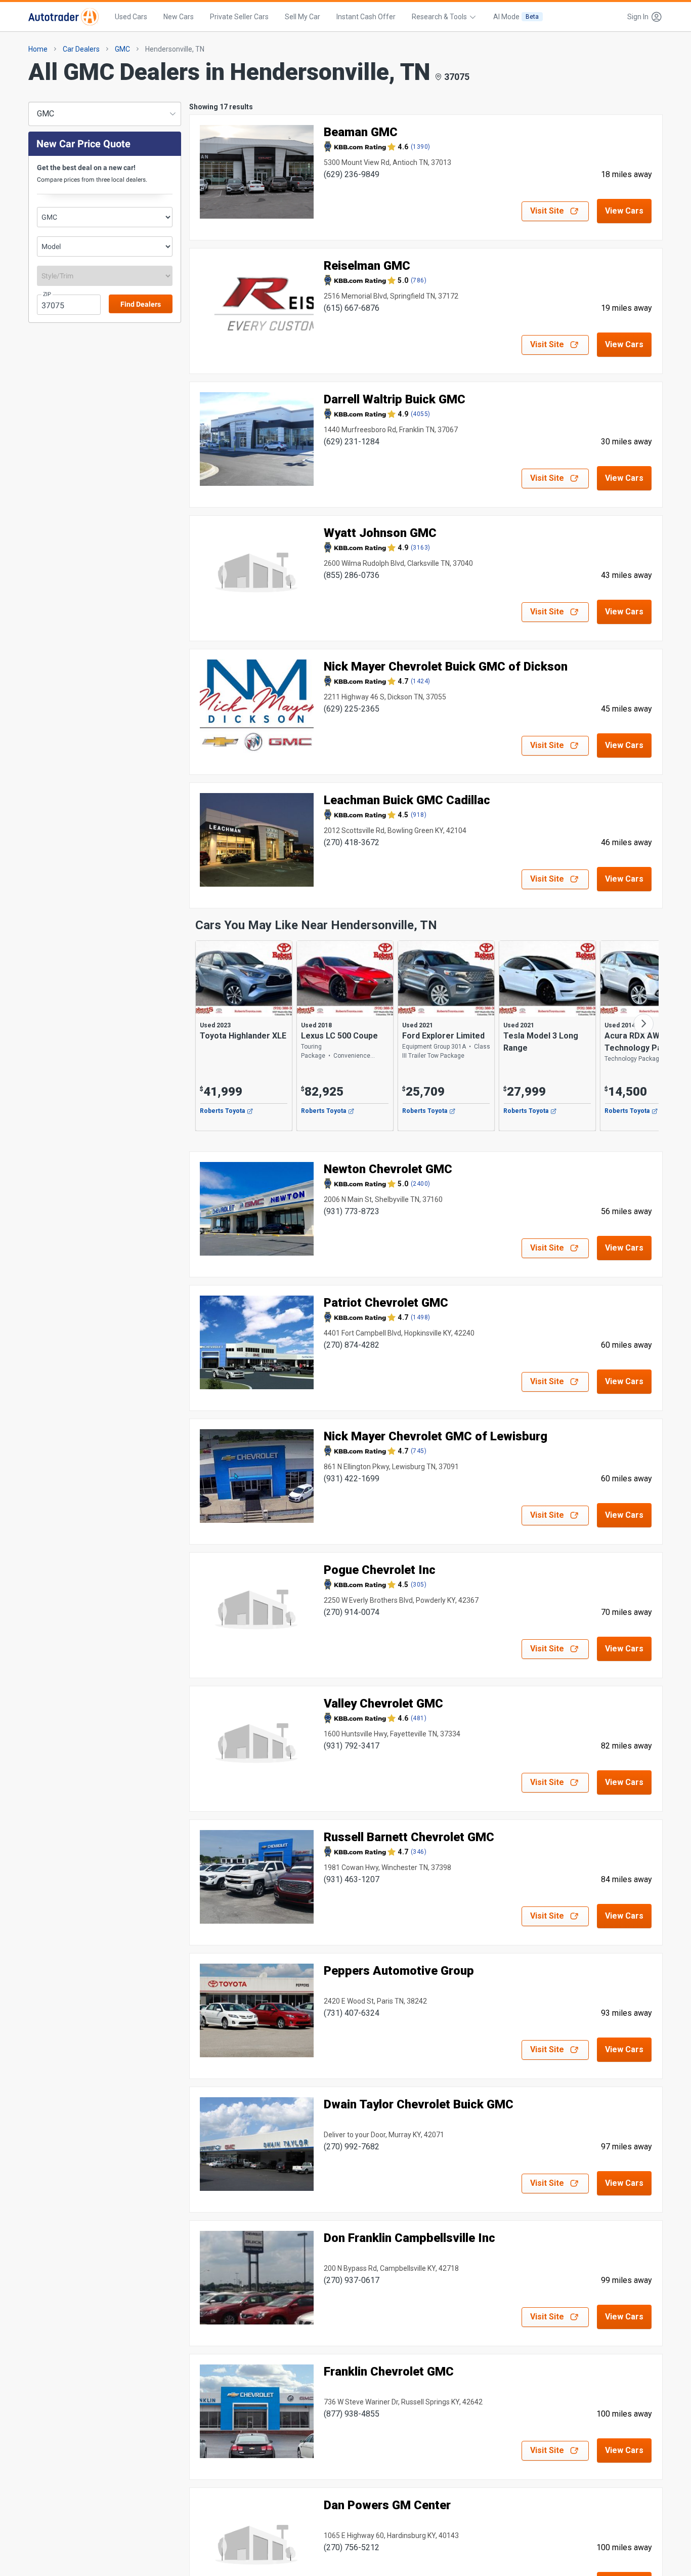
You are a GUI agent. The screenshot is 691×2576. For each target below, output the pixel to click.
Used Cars (131, 17)
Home (38, 49)
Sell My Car (303, 17)
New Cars (179, 17)
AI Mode (516, 17)
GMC (122, 49)
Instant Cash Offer (366, 17)
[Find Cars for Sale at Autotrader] (63, 17)
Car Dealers (81, 49)
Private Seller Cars (239, 17)
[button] (642, 17)
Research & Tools (439, 17)
